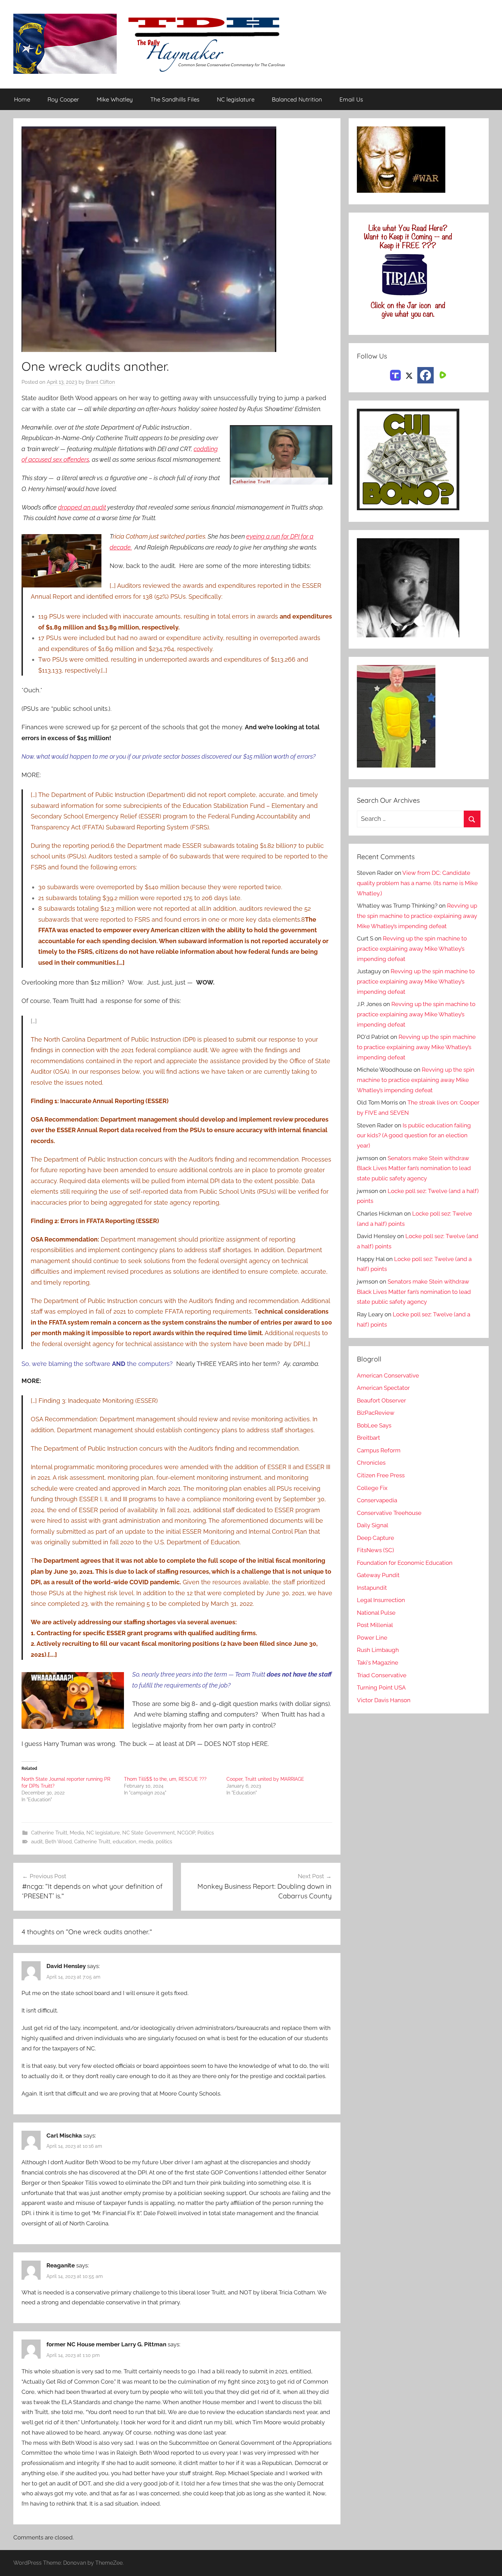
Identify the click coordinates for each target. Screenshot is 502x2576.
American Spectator (383, 1388)
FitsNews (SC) (375, 1550)
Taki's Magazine (378, 1663)
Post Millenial (375, 1625)
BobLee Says (374, 1425)
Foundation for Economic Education (405, 1563)
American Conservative (388, 1375)
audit (37, 1842)
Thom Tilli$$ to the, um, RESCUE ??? (165, 1779)
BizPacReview (376, 1413)
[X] (409, 375)
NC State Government (149, 1833)
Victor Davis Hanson (384, 1700)
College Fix (372, 1488)
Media (77, 1833)
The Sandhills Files (175, 99)
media (146, 1842)
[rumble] (442, 375)
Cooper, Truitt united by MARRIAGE (265, 1779)
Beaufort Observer (381, 1400)
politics (164, 1842)
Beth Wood (58, 1842)
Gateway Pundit (378, 1575)
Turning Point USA (381, 1687)
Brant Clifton (100, 382)
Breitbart (368, 1438)
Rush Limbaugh (378, 1650)
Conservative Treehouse (389, 1513)
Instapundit (372, 1588)
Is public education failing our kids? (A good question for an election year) (414, 1136)
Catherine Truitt (49, 1833)
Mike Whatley (115, 99)
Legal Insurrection (381, 1600)
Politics (206, 1833)
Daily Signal (373, 1525)
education (124, 1842)
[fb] (426, 375)
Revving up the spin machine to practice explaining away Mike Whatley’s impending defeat (417, 916)
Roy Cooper (63, 99)
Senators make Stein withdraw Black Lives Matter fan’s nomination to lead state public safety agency (414, 1168)
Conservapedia (377, 1500)
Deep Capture (375, 1538)
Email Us (351, 99)
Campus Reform (379, 1450)
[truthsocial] (395, 375)
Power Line (372, 1638)
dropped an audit (82, 507)
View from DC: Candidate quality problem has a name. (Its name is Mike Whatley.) (417, 883)
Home (22, 99)
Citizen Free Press (381, 1475)
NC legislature (236, 99)
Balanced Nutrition (297, 99)
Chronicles (371, 1463)
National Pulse (376, 1613)
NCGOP (186, 1833)
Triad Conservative (382, 1675)
